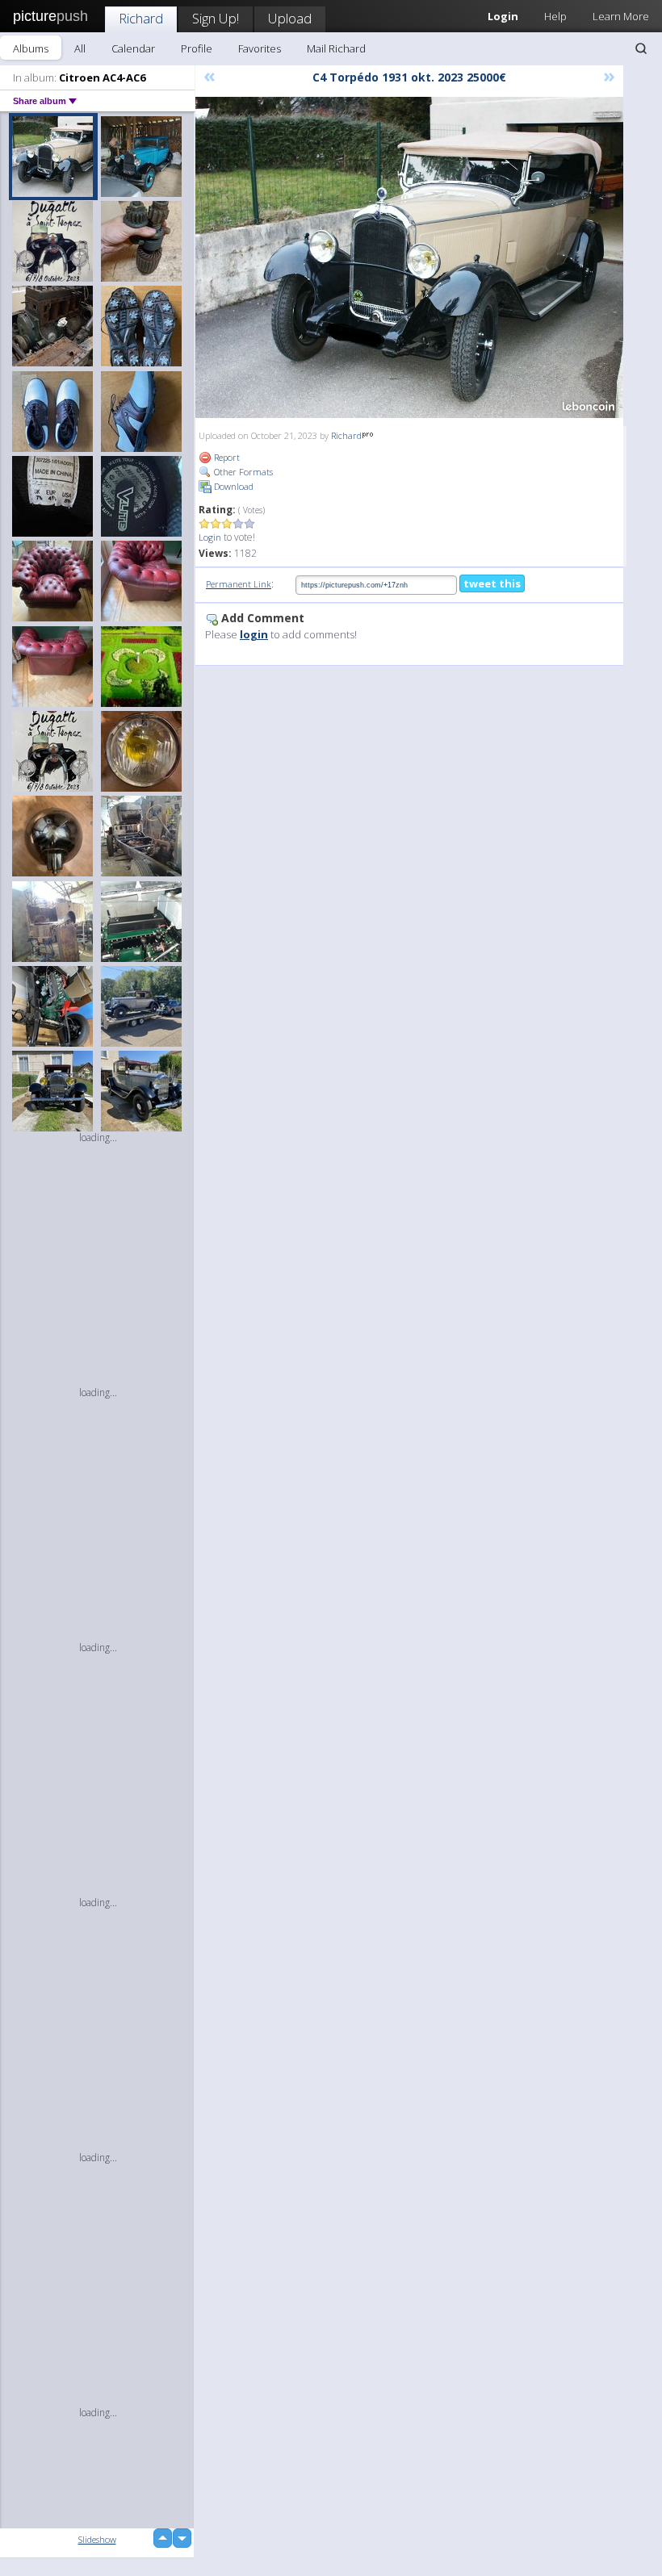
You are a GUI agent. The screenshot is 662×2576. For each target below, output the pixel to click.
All (80, 48)
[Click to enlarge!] (409, 257)
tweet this (492, 583)
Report (226, 457)
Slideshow (97, 2539)
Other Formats (242, 472)
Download (233, 486)
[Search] (641, 48)
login (254, 634)
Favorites (260, 48)
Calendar (133, 48)
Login (210, 537)
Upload (290, 18)
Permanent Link (239, 584)
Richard (141, 18)
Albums (31, 48)
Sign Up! (216, 18)
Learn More (621, 16)
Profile (197, 48)
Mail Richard (336, 48)
